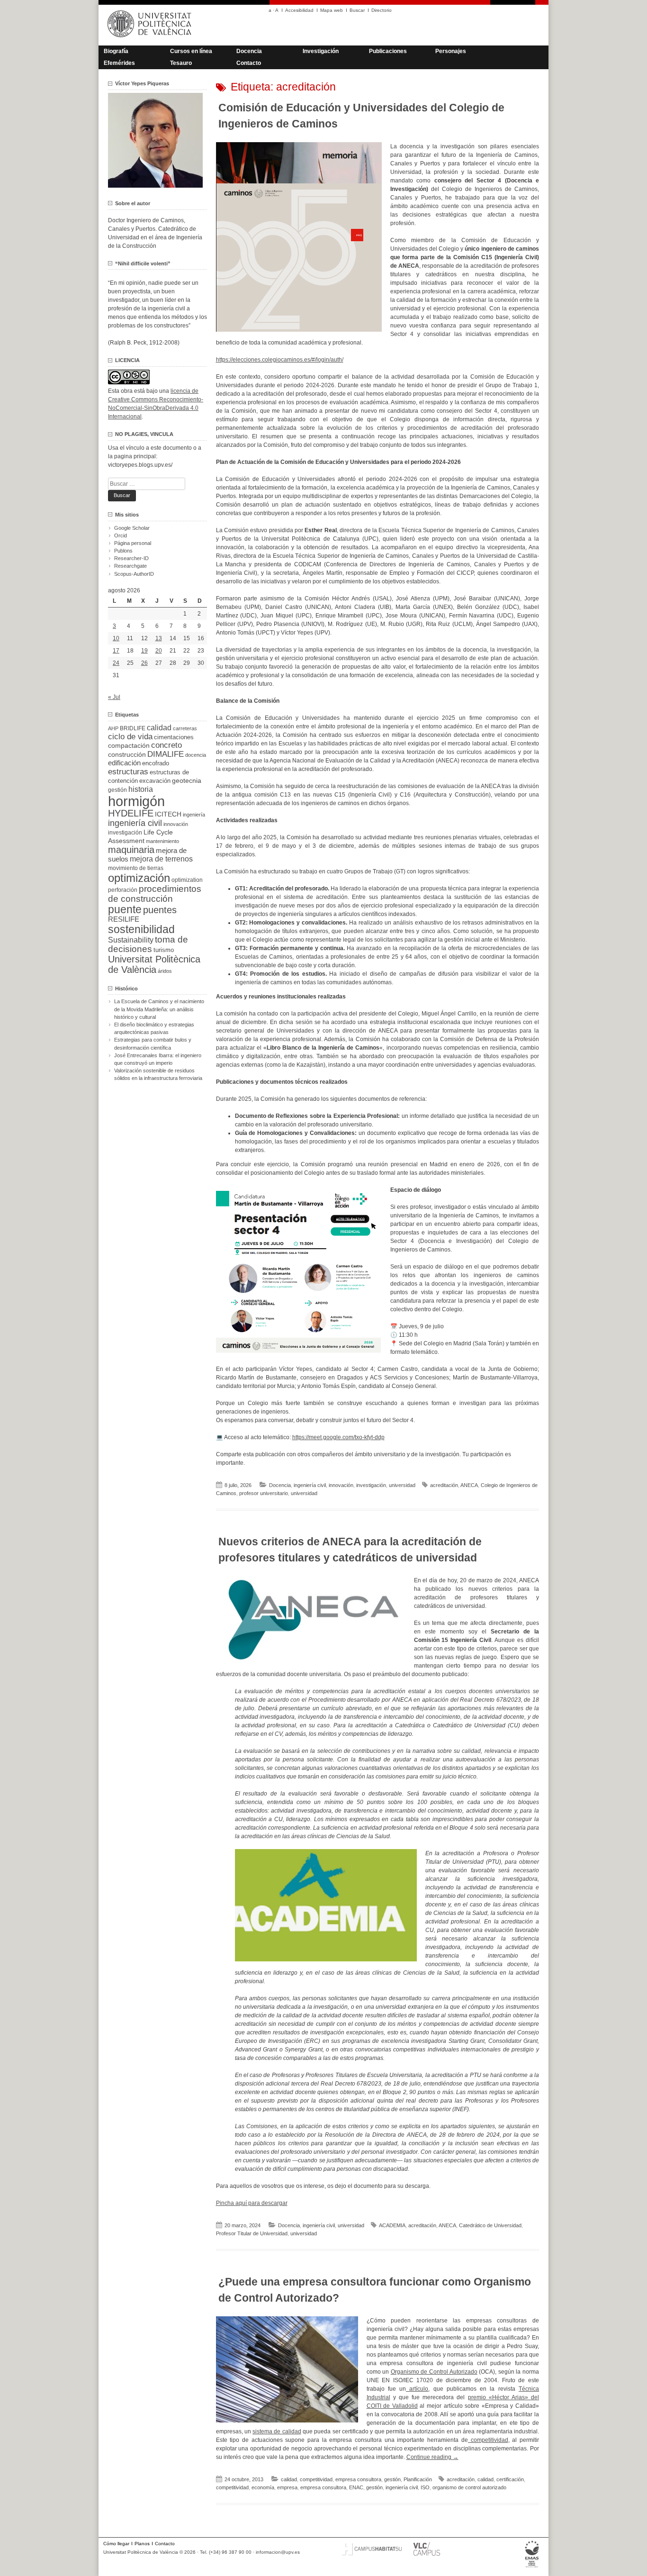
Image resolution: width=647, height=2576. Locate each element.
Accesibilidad (299, 10)
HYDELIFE (131, 813)
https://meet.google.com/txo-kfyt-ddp (338, 1437)
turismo (164, 950)
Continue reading (432, 2457)
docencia (196, 755)
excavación (155, 781)
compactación (129, 745)
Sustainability (131, 940)
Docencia (249, 51)
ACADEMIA (392, 2225)
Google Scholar (132, 528)
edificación (124, 763)
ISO (425, 2487)
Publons (123, 551)
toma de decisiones (148, 944)
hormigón (136, 801)
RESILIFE (124, 919)
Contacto (249, 63)
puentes (160, 910)
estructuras (128, 771)
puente (125, 909)
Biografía (116, 51)
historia (141, 789)
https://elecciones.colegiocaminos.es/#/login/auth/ (280, 360)
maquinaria (131, 850)
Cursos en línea (191, 51)
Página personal (133, 543)
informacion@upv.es (278, 2552)
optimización (139, 878)
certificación (510, 2479)
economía (263, 2487)
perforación (123, 890)
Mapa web (332, 10)
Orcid (121, 535)
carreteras (185, 728)
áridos (165, 971)
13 (159, 638)
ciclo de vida (130, 736)
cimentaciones (174, 737)
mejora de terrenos (161, 859)
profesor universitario (264, 1493)
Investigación (321, 51)
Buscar (357, 10)
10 (116, 638)
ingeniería (194, 815)
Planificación (418, 2479)
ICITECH (168, 814)
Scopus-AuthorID (134, 574)
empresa (287, 2487)
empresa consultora (358, 2479)
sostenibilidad (141, 929)
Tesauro (181, 63)
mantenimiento (162, 841)
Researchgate (130, 566)
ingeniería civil (310, 1485)
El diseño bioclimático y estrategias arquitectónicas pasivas (154, 1028)
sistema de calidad (277, 2431)
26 (144, 663)
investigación (371, 1485)
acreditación (444, 1485)
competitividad (488, 2440)
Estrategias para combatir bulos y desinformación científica (153, 1043)
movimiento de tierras (136, 868)
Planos (142, 2544)
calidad (289, 2479)
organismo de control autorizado (469, 2487)
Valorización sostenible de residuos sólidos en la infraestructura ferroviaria (158, 1074)
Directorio (382, 10)
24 (116, 663)
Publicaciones (388, 51)
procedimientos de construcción (155, 894)
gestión (392, 2479)
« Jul (114, 697)
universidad (402, 1485)
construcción (127, 754)
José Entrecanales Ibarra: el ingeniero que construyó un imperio (158, 1059)
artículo (417, 2389)
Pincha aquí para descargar (252, 2203)
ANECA (469, 1485)
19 (144, 651)
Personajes (451, 51)
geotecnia (187, 781)
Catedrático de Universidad (490, 2225)
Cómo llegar (116, 2544)
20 (159, 651)
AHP (113, 728)
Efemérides (119, 63)
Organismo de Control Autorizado (434, 2372)
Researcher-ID (131, 558)
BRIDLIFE (133, 728)
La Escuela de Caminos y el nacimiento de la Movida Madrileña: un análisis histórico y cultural (159, 1009)
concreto (166, 745)
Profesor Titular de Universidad (252, 2233)
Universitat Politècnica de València (154, 964)
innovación (341, 1485)
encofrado (156, 763)
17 (116, 651)
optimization (187, 880)
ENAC (356, 2487)
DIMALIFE (166, 754)
